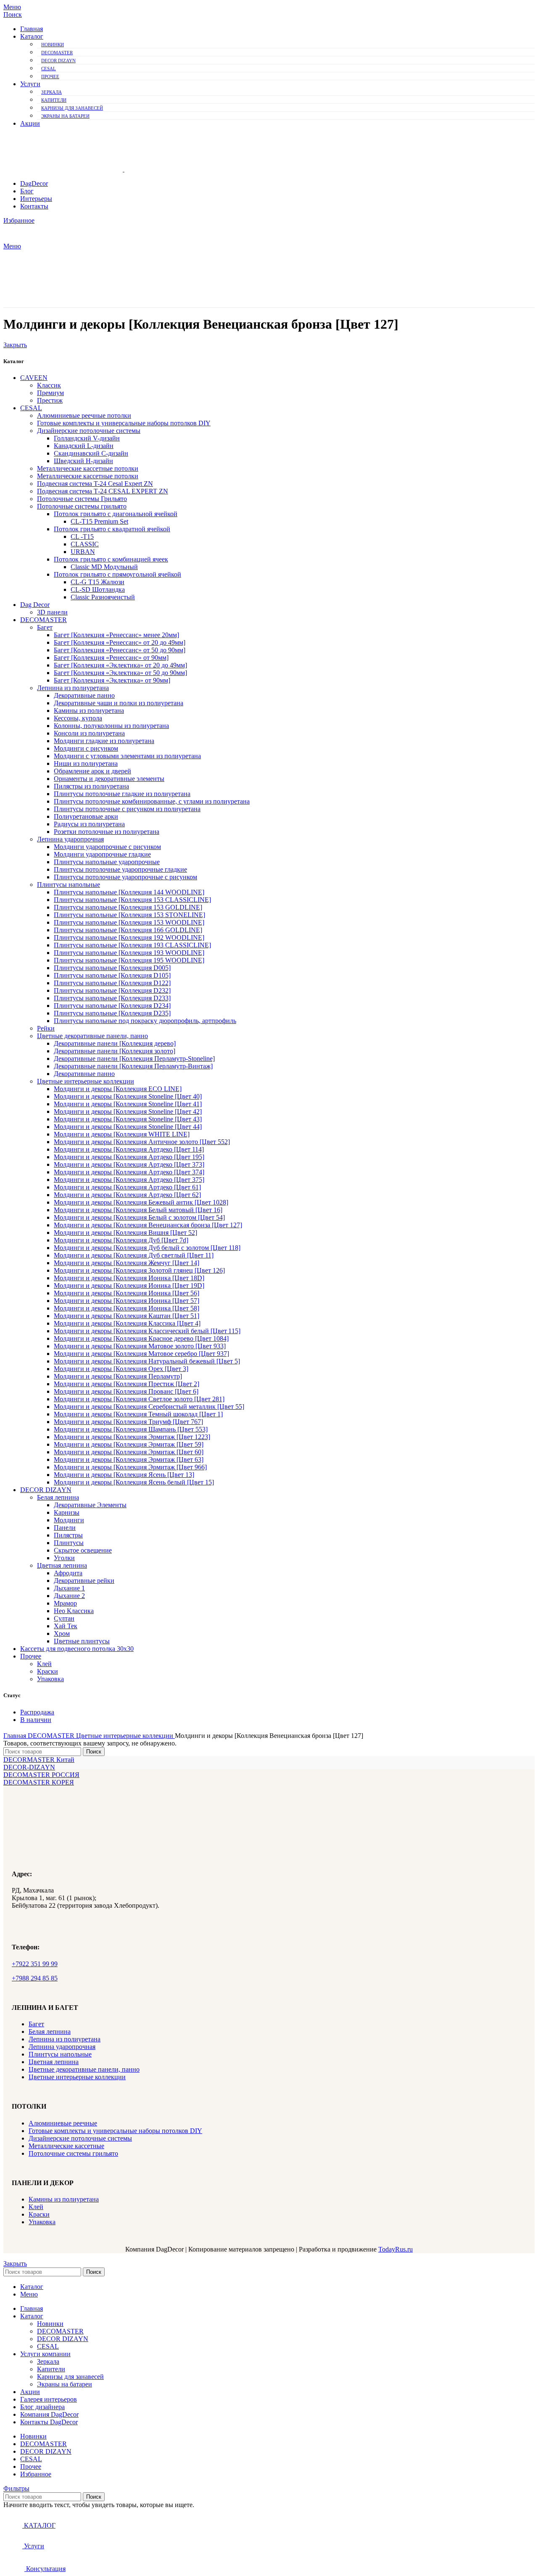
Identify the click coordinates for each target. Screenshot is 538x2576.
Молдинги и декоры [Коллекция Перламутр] (118, 1376)
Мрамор (65, 1603)
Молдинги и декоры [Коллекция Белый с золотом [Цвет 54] (139, 1217)
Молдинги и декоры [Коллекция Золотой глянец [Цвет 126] (139, 1270)
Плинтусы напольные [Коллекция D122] (112, 983)
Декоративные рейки (84, 1581)
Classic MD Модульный (104, 567)
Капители (54, 100)
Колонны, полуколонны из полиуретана (111, 726)
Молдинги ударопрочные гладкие (102, 854)
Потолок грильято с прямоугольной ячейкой (117, 574)
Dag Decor (35, 605)
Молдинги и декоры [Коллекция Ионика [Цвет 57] (127, 1301)
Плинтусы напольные (69, 885)
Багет (45, 627)
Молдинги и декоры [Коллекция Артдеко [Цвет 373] (129, 1164)
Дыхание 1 (69, 1588)
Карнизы (67, 1512)
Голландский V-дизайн (87, 438)
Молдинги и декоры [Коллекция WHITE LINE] (122, 1134)
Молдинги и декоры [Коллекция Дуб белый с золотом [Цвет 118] (147, 1248)
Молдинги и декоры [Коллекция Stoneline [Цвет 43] (128, 1119)
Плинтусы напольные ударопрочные (107, 862)
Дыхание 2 (69, 1596)
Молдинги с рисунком (86, 748)
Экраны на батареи (65, 116)
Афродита (68, 1573)
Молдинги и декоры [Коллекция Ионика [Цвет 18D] (129, 1278)
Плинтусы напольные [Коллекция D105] (112, 975)
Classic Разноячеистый (103, 597)
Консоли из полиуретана (89, 733)
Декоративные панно (84, 695)
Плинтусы (69, 1543)
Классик (49, 385)
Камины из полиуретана (89, 711)
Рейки (46, 1028)
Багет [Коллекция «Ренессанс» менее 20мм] (116, 635)
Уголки (64, 1558)
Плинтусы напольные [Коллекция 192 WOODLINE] (129, 937)
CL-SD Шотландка (98, 589)
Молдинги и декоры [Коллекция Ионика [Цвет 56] (127, 1293)
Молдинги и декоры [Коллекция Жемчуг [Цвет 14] (127, 1263)
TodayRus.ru (396, 2249)
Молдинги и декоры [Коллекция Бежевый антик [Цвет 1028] (141, 1202)
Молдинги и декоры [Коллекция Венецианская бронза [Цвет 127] (148, 1225)
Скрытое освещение (83, 1550)
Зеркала (51, 92)
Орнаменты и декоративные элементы (109, 779)
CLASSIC (85, 544)
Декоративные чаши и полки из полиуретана (119, 703)
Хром (62, 1633)
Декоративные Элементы (90, 1505)
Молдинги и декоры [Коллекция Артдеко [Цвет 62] (127, 1195)
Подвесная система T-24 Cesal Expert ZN (95, 484)
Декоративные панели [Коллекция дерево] (115, 1043)
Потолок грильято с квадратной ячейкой (112, 529)
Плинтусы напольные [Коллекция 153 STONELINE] (129, 915)
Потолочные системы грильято (82, 506)
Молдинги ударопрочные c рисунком (107, 847)
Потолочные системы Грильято (82, 499)
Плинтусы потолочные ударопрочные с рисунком (125, 877)
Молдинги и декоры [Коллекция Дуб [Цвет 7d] (121, 1240)
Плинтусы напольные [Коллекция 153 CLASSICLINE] (132, 900)
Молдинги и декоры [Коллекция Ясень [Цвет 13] (124, 1475)
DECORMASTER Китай (39, 1760)
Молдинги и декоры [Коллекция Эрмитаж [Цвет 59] (129, 1444)
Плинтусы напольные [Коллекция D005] (112, 968)
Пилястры (68, 1535)
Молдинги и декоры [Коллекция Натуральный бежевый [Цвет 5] (147, 1361)
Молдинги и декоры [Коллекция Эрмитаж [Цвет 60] (129, 1452)
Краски (47, 1671)
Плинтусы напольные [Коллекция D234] (112, 1006)
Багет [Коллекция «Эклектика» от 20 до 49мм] (120, 665)
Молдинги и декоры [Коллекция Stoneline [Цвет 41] (128, 1104)
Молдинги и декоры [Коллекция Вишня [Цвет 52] (125, 1233)
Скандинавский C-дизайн (91, 453)
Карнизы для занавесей (72, 108)
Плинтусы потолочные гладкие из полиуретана (122, 794)
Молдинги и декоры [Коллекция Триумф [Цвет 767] (128, 1422)
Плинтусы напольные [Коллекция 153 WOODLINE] (129, 922)
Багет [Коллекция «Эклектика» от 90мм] (112, 680)
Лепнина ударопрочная (70, 839)
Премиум (50, 393)
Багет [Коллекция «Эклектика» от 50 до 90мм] (120, 673)
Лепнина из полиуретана (73, 688)
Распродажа (37, 1712)
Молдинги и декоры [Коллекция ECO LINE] (118, 1089)
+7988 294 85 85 (35, 1978)
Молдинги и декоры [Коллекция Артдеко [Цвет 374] (129, 1172)
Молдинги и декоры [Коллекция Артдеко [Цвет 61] (127, 1187)
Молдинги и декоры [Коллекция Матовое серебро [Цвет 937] (141, 1354)
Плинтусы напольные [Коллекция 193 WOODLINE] (129, 953)
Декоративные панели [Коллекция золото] (115, 1051)
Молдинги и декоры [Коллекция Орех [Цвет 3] (121, 1369)
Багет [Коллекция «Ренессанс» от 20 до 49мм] (120, 642)
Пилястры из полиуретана (91, 786)
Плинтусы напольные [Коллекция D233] (112, 998)
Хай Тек (66, 1626)
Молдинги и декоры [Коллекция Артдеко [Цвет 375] (129, 1180)
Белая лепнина (58, 1497)
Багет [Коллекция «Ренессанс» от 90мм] (111, 658)
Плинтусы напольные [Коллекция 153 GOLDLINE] (128, 907)
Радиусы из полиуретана (89, 824)
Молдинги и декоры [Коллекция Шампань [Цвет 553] (131, 1429)
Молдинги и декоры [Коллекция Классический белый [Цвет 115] (147, 1331)
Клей (44, 1664)
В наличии (36, 1720)
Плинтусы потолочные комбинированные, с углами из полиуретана (152, 801)
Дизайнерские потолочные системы (89, 431)
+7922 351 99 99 (35, 1964)
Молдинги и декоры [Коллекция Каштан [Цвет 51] (127, 1316)
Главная (16, 1736)
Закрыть (15, 345)
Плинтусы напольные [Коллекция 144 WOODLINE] (129, 892)
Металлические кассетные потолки (88, 468)
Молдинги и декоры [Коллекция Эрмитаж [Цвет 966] (130, 1467)
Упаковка (50, 1679)
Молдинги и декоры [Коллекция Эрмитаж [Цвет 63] (129, 1459)
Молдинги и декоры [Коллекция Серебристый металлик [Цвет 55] (149, 1407)
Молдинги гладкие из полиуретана (104, 741)
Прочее (50, 76)
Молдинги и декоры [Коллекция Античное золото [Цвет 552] (142, 1142)
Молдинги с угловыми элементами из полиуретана (127, 756)
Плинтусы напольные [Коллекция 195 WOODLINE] (129, 960)
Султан (64, 1618)
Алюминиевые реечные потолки (84, 415)
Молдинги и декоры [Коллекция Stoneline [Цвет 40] (128, 1096)
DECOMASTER (57, 53)
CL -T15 (82, 537)
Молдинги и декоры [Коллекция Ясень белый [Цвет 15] (134, 1482)
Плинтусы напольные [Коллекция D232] (112, 990)
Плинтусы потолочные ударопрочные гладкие (120, 869)
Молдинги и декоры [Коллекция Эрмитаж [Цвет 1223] (132, 1437)
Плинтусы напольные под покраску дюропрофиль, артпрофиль (145, 1021)
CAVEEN (34, 378)
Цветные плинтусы (82, 1641)
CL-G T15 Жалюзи (98, 582)
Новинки (53, 45)
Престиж (50, 400)
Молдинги (69, 1520)
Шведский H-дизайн (83, 461)
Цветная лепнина (62, 1565)
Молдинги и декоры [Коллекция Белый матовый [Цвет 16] (138, 1210)
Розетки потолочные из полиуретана (107, 832)
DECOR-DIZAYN (29, 1767)
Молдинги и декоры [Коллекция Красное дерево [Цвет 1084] (141, 1338)
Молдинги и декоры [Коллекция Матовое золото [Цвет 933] (140, 1346)
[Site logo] (64, 169)
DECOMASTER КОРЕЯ (39, 1782)
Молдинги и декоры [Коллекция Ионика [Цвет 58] (127, 1308)
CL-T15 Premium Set (99, 521)
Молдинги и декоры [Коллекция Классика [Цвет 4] (127, 1323)
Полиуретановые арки (86, 816)
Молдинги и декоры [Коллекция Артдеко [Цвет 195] (129, 1157)
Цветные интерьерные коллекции (86, 1081)
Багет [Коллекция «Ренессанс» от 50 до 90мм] (120, 650)
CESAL (49, 69)
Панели (65, 1528)
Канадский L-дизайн (84, 446)
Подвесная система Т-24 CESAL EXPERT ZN (103, 491)
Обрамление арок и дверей (92, 771)
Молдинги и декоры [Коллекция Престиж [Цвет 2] (127, 1384)
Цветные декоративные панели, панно (92, 1036)
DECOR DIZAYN (58, 61)
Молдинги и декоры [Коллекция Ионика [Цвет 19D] (129, 1285)
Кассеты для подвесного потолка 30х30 (77, 1649)
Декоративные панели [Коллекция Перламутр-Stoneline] (134, 1059)
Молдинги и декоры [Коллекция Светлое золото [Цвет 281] (139, 1399)
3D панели (52, 612)
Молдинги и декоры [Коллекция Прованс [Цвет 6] (126, 1391)
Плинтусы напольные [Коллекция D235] (112, 1013)
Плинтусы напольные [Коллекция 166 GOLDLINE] (128, 930)
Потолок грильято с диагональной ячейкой (116, 514)
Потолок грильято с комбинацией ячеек (111, 559)
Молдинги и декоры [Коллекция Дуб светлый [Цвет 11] (134, 1255)
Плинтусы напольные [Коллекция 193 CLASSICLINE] (132, 945)
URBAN (83, 552)
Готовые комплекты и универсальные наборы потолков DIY (124, 423)
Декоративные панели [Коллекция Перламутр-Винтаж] (133, 1066)
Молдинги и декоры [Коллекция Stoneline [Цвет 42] (128, 1111)
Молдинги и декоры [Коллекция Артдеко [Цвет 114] (129, 1149)
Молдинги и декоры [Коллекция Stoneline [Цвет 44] (128, 1127)
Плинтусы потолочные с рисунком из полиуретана (127, 809)
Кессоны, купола (78, 718)
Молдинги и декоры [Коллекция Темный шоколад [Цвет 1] (138, 1414)
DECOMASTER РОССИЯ (41, 1775)
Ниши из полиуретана (86, 763)
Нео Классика (74, 1611)
